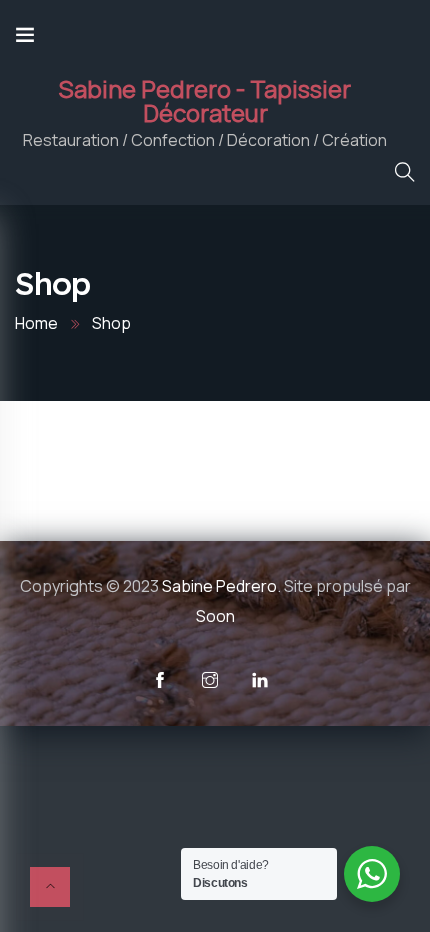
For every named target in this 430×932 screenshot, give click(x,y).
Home (36, 323)
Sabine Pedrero (219, 586)
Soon (215, 616)
